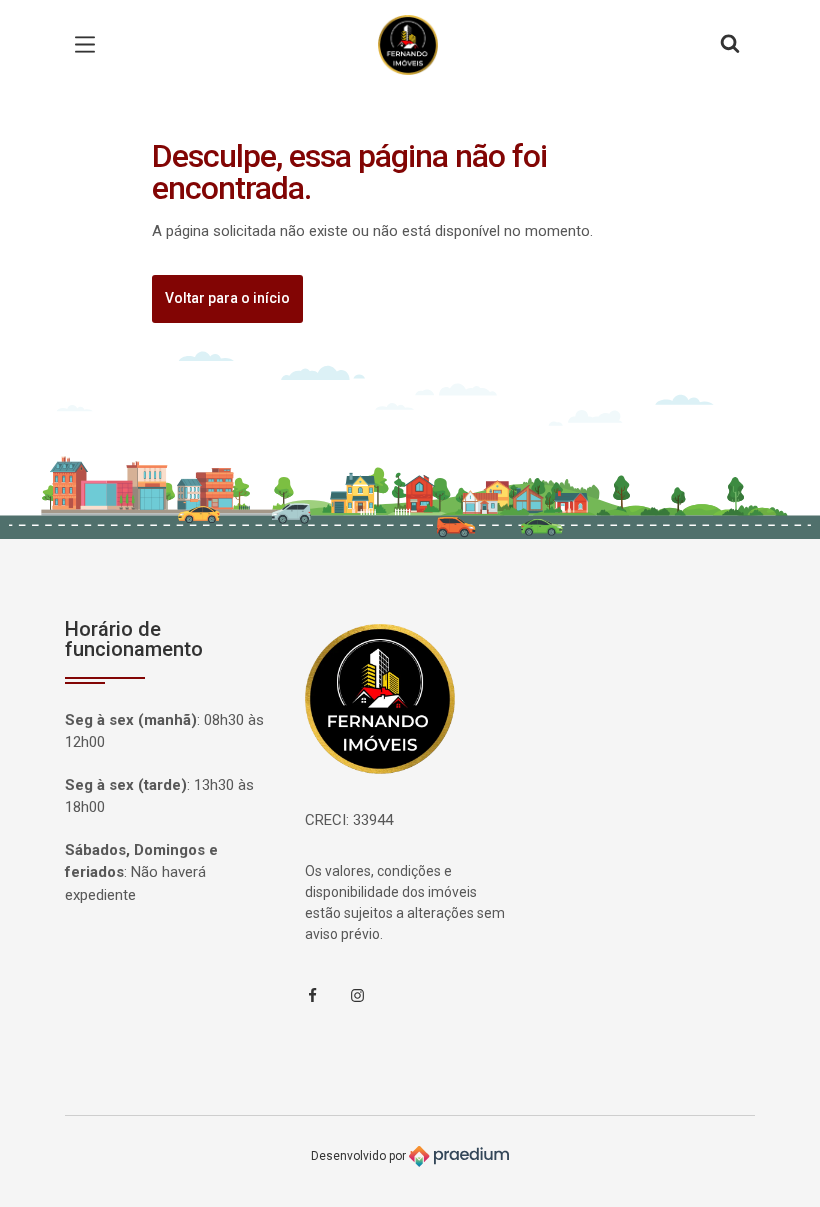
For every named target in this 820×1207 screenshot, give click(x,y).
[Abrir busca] (730, 45)
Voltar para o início (227, 298)
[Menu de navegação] (90, 45)
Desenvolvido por (360, 1156)
